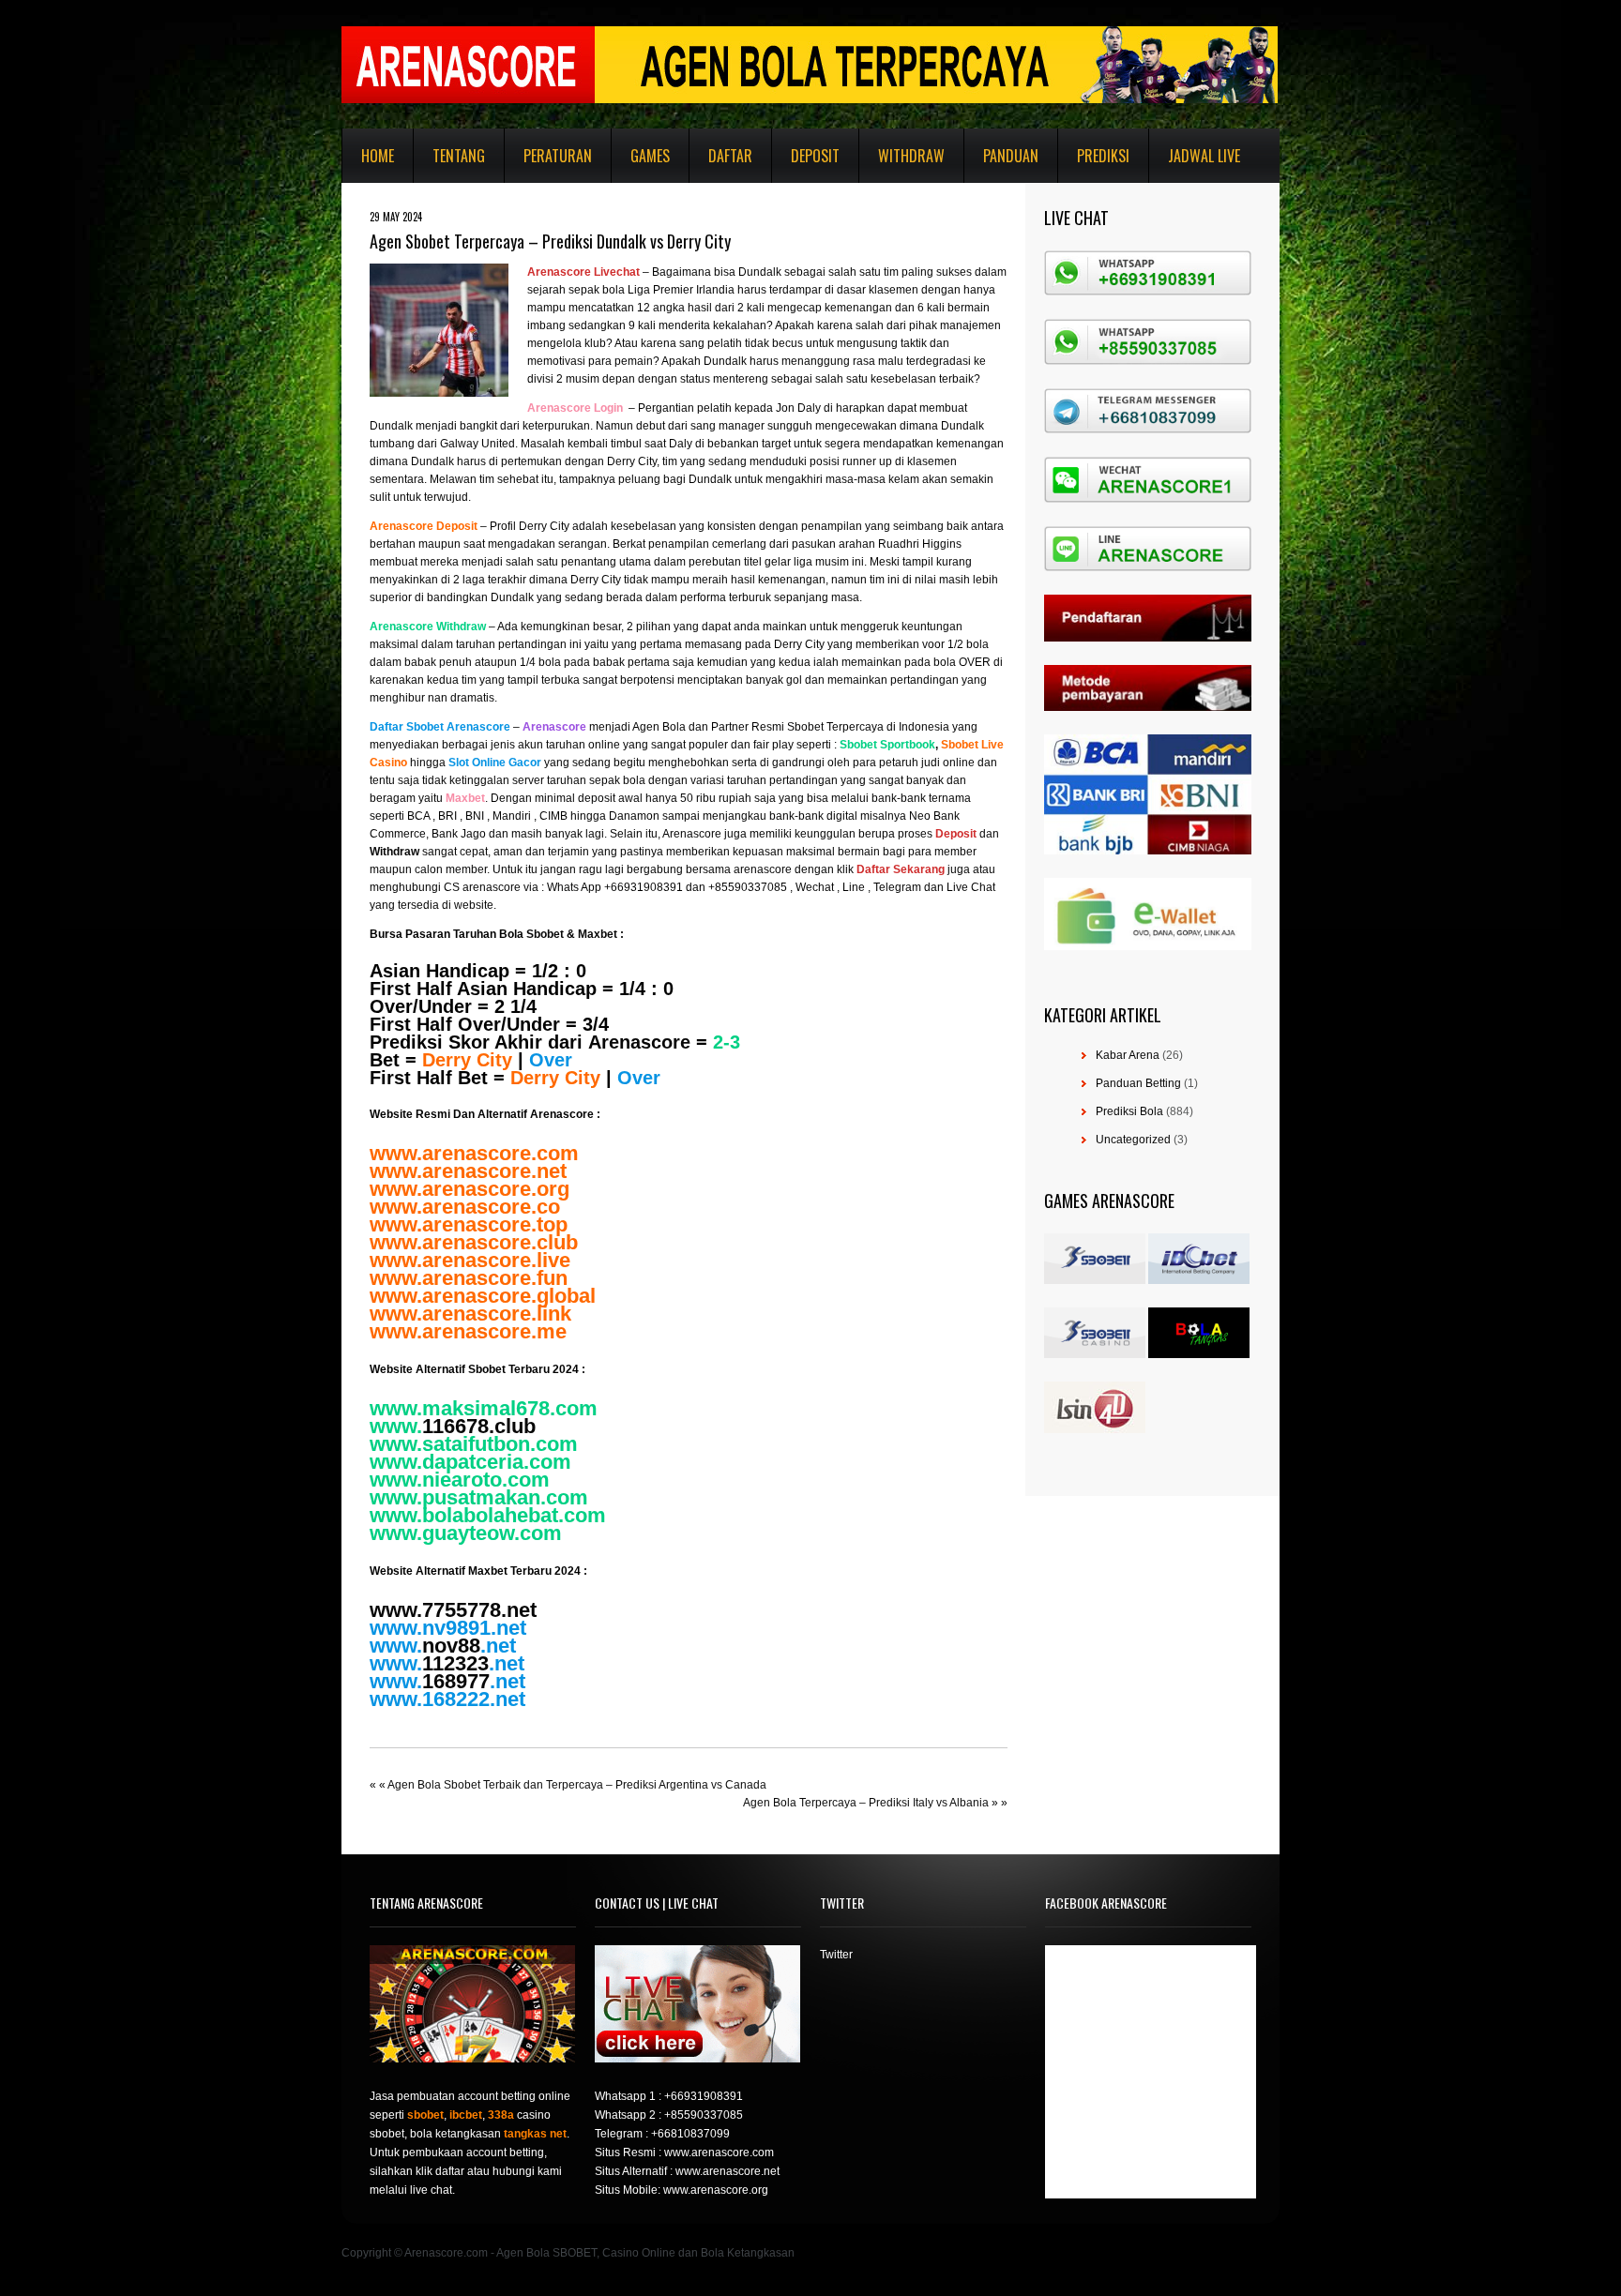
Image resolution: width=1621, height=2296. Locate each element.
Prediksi (1103, 156)
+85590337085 (704, 2115)
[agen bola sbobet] (1095, 1280)
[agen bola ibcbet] (1199, 1280)
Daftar (730, 156)
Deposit (815, 156)
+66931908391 (704, 2096)
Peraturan (558, 156)
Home (378, 156)
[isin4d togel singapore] (1095, 1429)
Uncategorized (1133, 1140)
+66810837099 (690, 2134)
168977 (456, 1681)
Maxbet (598, 934)
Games (650, 156)
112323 (455, 1663)
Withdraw (911, 156)
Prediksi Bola (1129, 1111)
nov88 (451, 1646)
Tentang (459, 156)
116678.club (479, 1426)
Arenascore (639, 1042)
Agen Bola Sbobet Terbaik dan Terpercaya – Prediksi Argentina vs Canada (577, 1785)
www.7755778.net (453, 1610)
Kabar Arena (1128, 1055)
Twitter (836, 1955)
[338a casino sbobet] (1095, 1354)
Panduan (1011, 156)
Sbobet (545, 934)
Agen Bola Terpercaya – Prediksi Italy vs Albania (866, 1803)
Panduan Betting (1138, 1083)
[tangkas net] (1199, 1354)
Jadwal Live (1204, 156)
